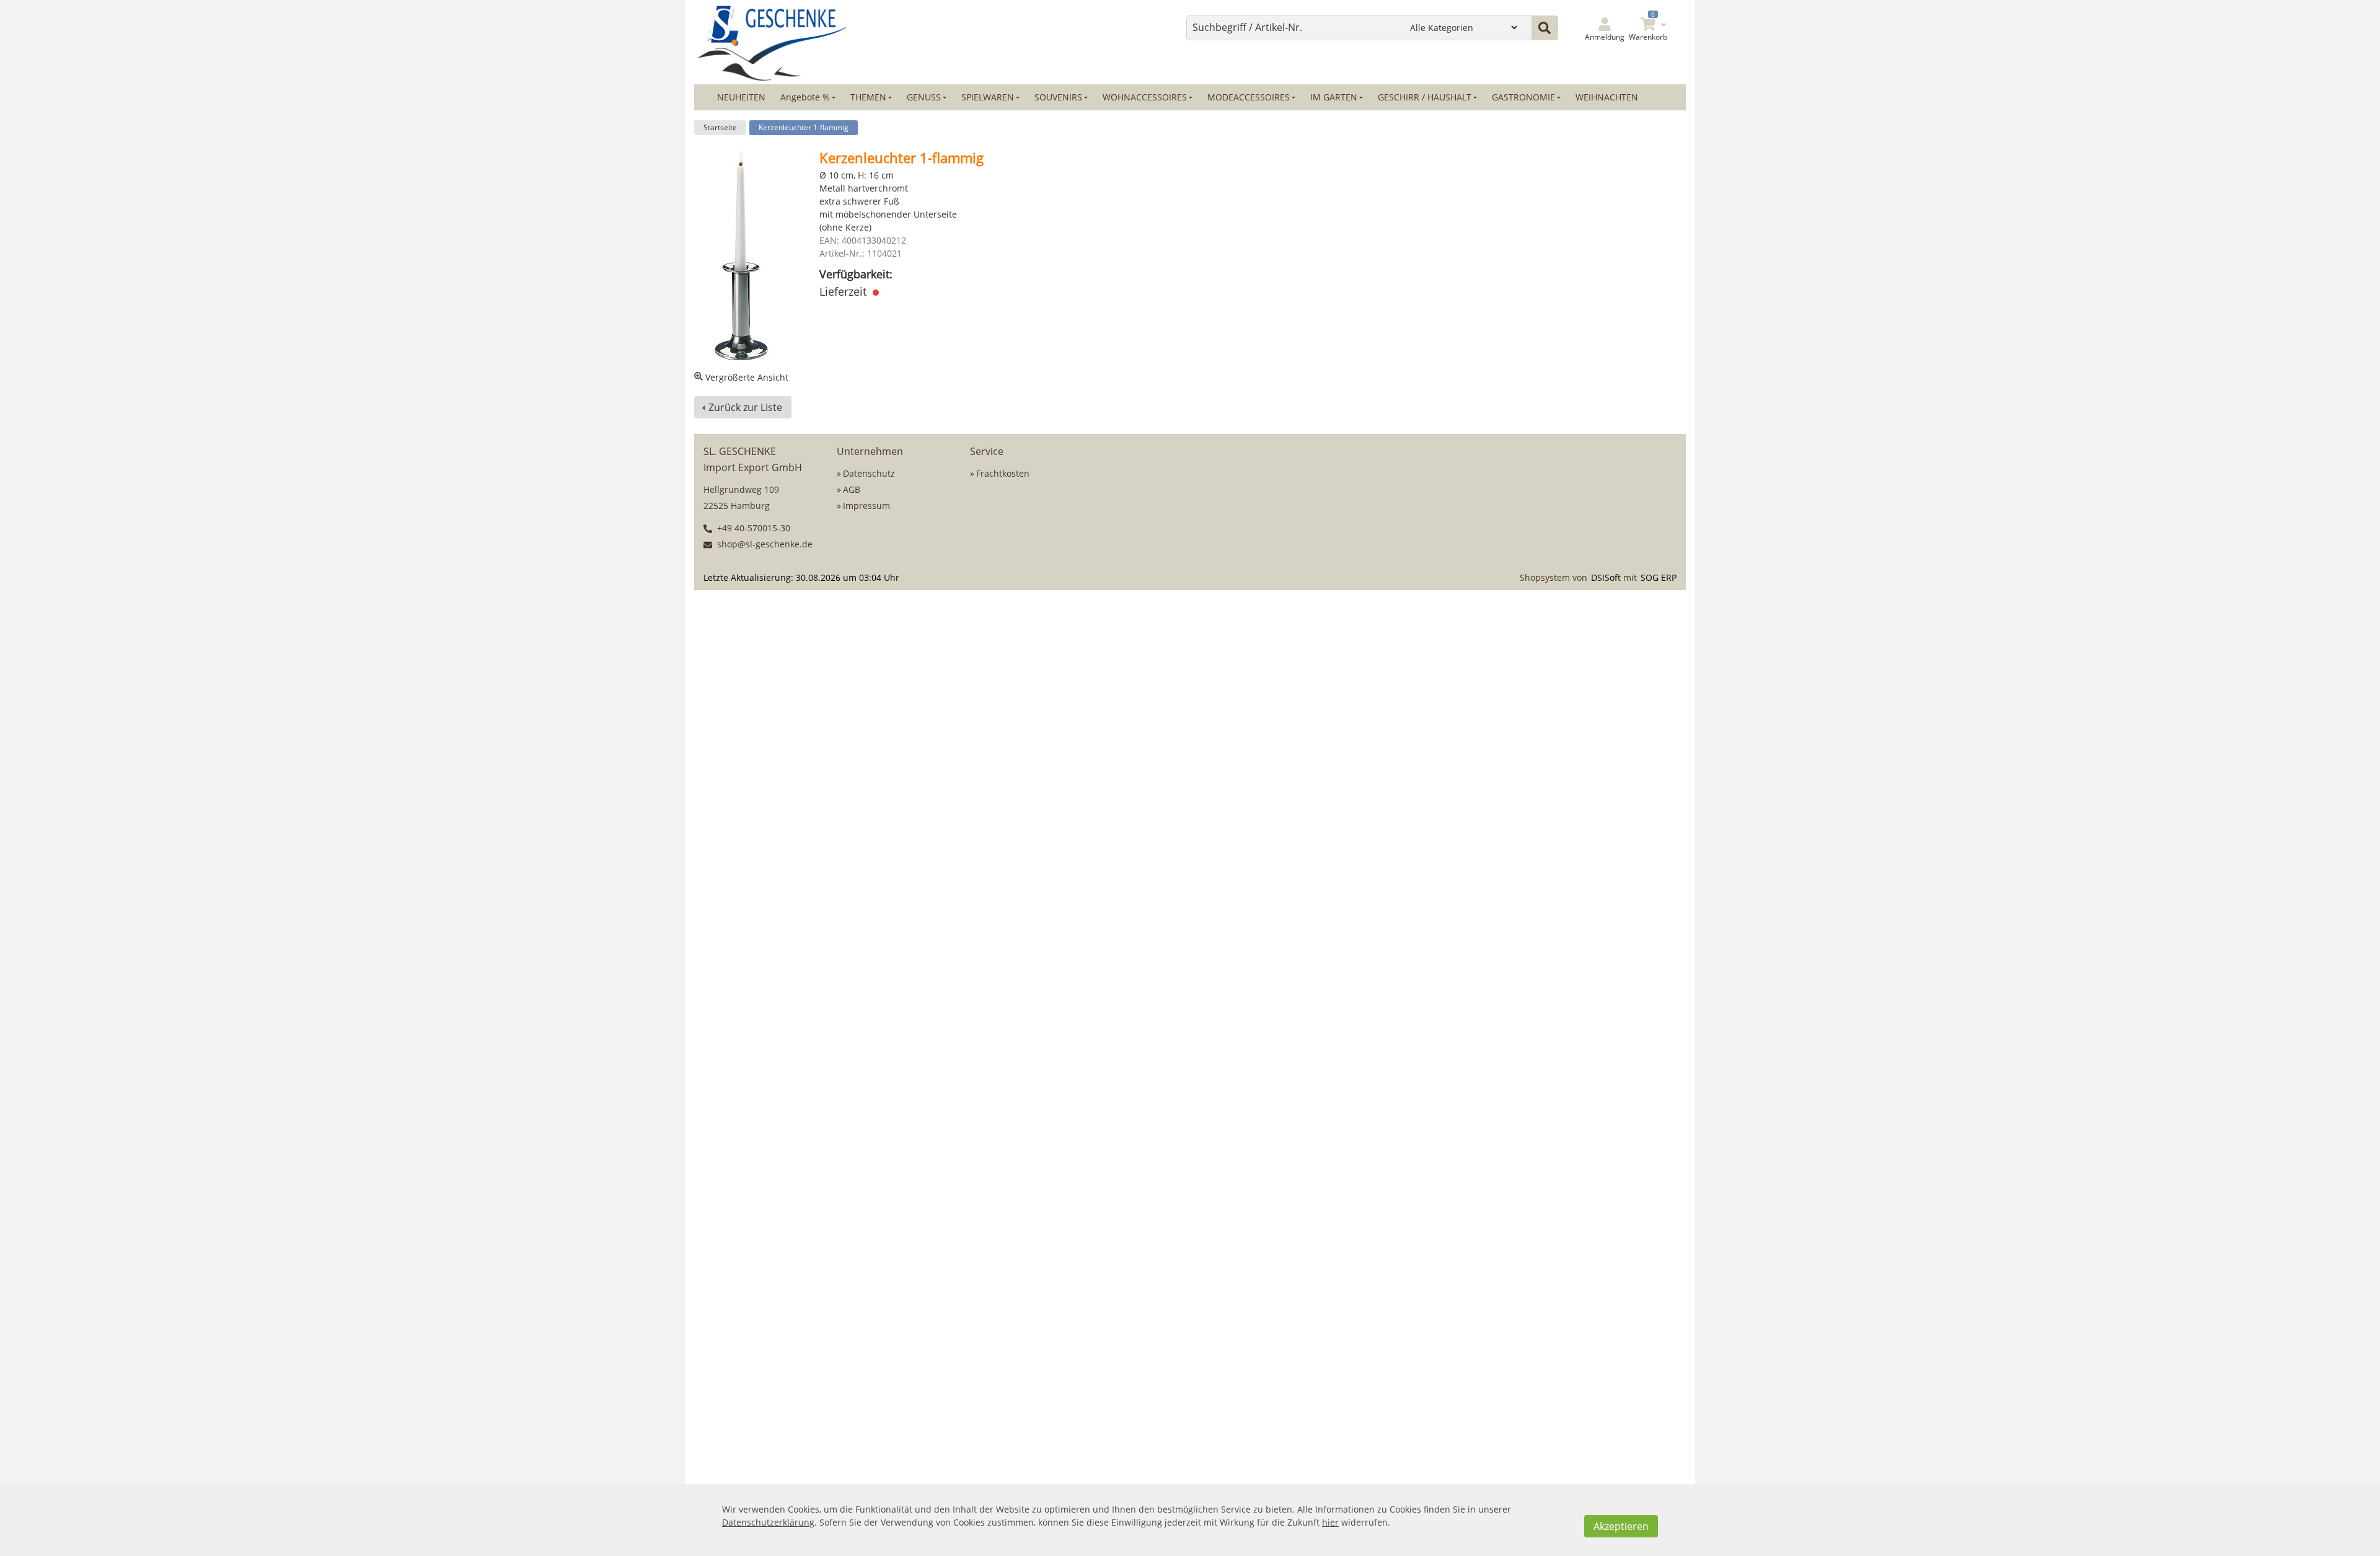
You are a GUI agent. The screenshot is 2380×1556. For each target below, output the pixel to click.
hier (1330, 1522)
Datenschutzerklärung (768, 1522)
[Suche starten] (1545, 28)
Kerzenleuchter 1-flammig (804, 127)
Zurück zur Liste (745, 407)
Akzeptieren (1621, 1526)
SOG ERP (1659, 577)
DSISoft (1606, 577)
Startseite (720, 127)
